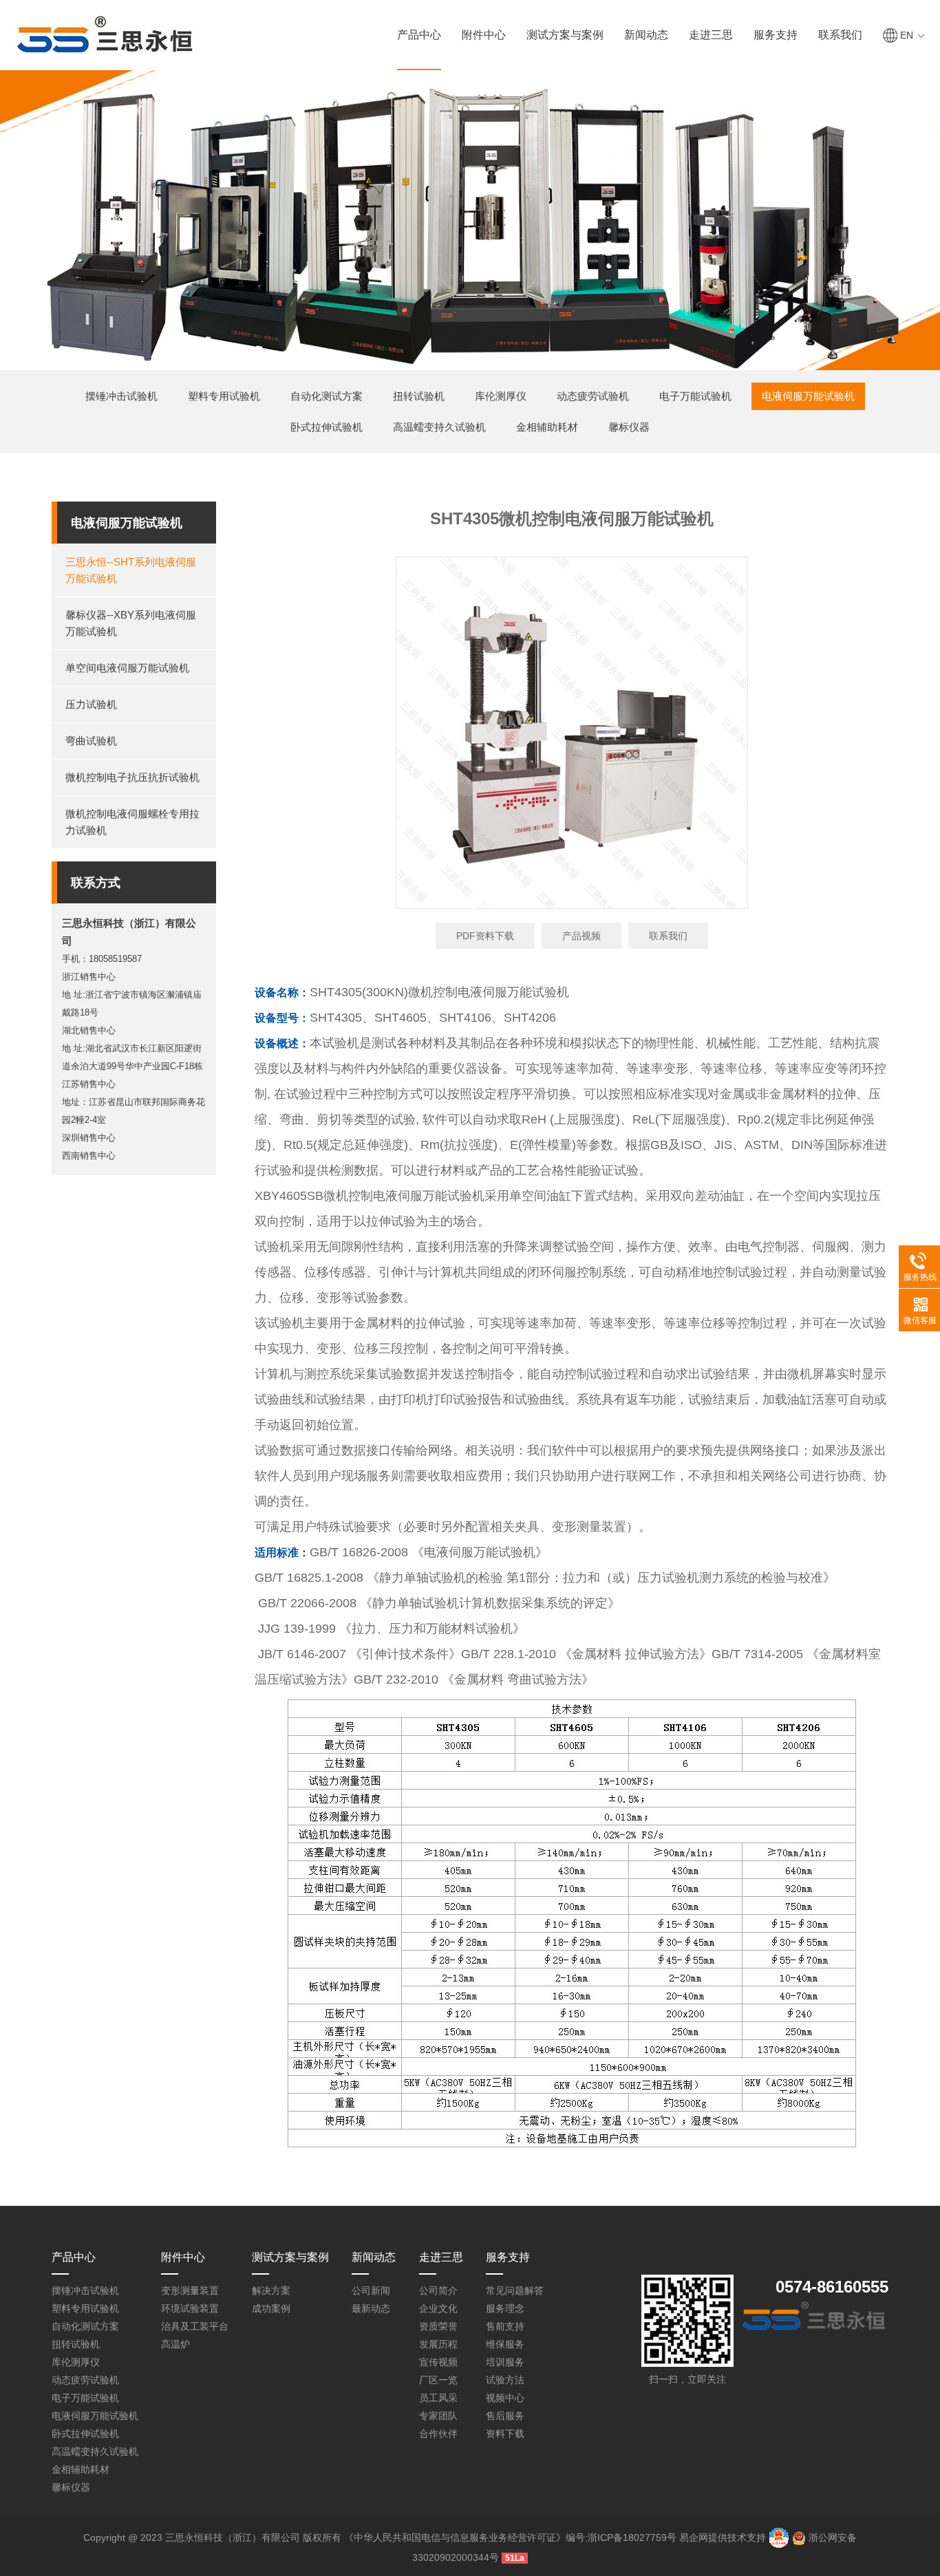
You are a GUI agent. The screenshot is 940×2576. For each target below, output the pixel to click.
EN (907, 35)
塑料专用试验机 (224, 396)
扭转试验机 (419, 396)
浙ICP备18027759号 (632, 2537)
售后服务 (505, 2416)
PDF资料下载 (485, 936)
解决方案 (271, 2290)
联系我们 (840, 35)
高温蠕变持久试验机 (439, 427)
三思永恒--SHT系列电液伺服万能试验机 (131, 570)
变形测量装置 (190, 2290)
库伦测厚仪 (501, 396)
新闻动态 (646, 35)
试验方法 (505, 2380)
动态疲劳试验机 (593, 396)
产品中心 (419, 35)
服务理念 (505, 2308)
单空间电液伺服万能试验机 (127, 668)
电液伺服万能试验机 (808, 396)
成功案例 (271, 2308)
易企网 (694, 2537)
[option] (572, 733)
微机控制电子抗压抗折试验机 (132, 777)
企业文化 (438, 2308)
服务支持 (776, 35)
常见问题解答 (515, 2290)
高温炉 (175, 2344)
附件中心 (484, 35)
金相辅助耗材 (547, 427)
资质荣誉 (438, 2326)
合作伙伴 (438, 2434)
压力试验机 (91, 704)
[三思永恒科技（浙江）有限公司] (105, 33)
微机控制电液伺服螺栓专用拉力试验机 (132, 822)
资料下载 (505, 2434)
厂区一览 (438, 2380)
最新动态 (371, 2308)
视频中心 (505, 2398)
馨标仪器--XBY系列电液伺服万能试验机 (131, 623)
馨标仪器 (629, 427)
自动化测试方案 (327, 396)
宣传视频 (438, 2362)
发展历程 (438, 2344)
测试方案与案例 (565, 35)
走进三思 (711, 35)
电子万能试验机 (695, 396)
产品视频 (581, 936)
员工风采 (438, 2398)
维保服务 (505, 2344)
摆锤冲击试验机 (121, 396)
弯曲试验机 (91, 741)
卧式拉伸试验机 (327, 427)
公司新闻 (371, 2290)
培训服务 (505, 2362)
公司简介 (438, 2290)
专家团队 (438, 2416)
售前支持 (505, 2326)
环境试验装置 (190, 2308)
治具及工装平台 (195, 2326)
